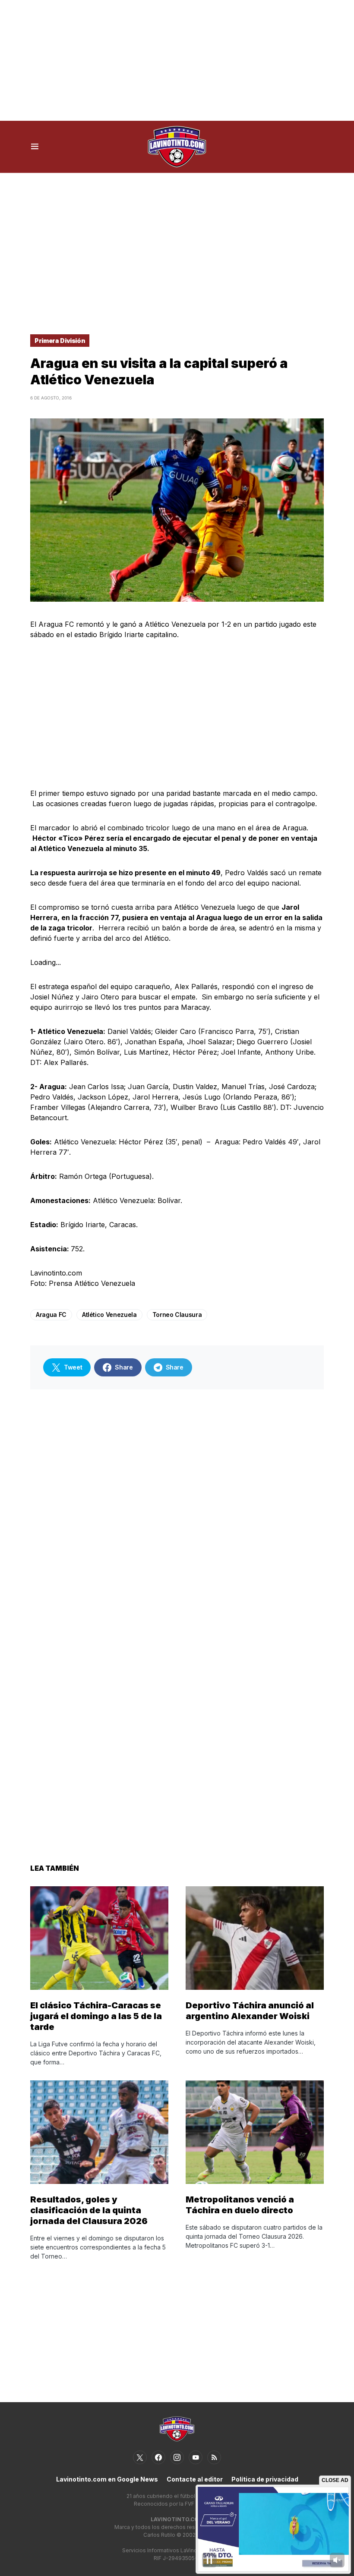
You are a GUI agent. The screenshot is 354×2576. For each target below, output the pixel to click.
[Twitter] (140, 2457)
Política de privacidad (265, 2479)
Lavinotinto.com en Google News (107, 2479)
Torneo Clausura (177, 1315)
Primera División (60, 341)
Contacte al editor (195, 2479)
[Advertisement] (177, 60)
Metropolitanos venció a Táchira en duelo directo (240, 2205)
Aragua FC (51, 1315)
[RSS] (214, 2457)
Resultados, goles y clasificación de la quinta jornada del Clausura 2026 (89, 2210)
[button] (35, 147)
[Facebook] (158, 2457)
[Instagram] (177, 2457)
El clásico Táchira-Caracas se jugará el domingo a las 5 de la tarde (96, 2016)
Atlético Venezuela (109, 1315)
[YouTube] (196, 2457)
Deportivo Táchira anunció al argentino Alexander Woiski (250, 2011)
